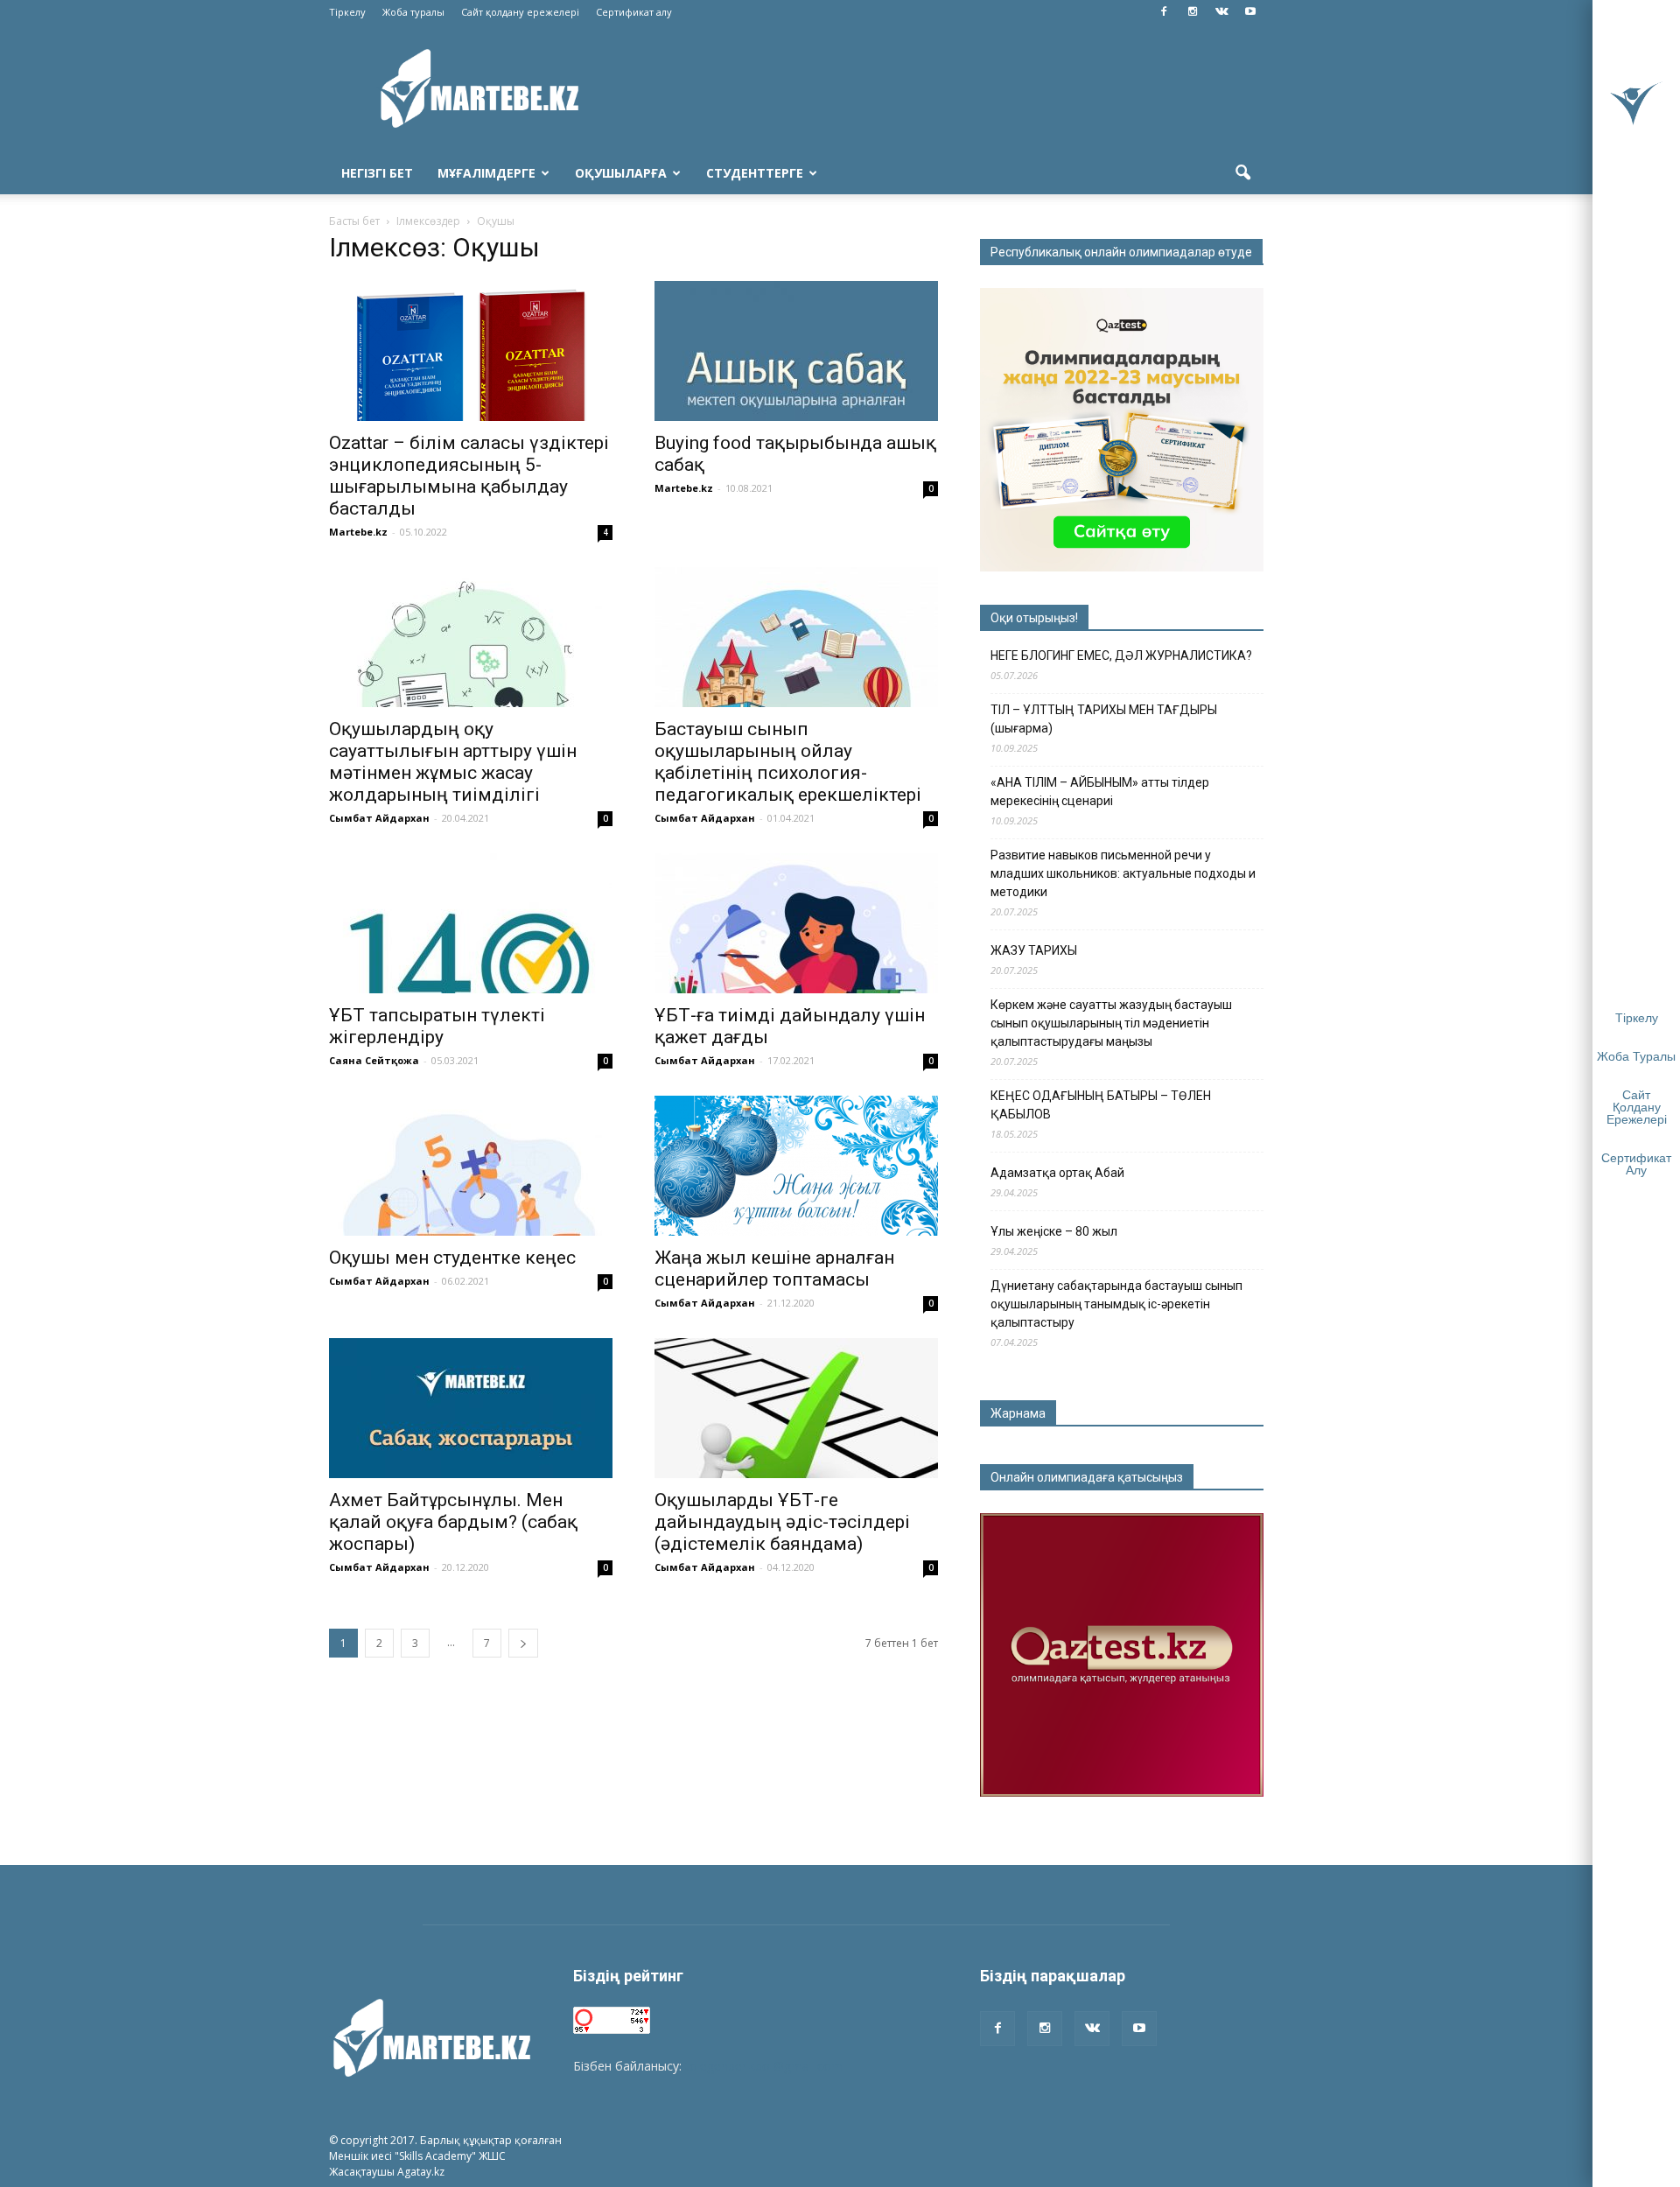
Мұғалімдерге (486, 173)
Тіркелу (347, 12)
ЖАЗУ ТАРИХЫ (1034, 950)
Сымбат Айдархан (379, 818)
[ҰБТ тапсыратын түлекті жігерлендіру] (471, 923)
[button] (1242, 173)
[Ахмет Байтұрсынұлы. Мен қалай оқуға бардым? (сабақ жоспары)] (471, 1408)
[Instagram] (1193, 12)
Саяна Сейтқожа (374, 1060)
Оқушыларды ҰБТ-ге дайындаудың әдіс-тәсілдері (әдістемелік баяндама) (782, 1522)
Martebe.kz (358, 532)
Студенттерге (755, 173)
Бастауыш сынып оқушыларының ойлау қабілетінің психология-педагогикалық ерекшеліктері (788, 762)
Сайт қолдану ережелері (520, 12)
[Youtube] (1250, 12)
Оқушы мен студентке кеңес (452, 1258)
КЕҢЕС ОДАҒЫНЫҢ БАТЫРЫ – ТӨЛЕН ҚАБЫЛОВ (1101, 1105)
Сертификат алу (634, 12)
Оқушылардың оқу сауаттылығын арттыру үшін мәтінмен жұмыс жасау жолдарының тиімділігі (453, 762)
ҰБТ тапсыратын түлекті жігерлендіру (437, 1026)
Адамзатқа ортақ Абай (1057, 1173)
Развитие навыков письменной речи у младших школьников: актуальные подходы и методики (1123, 873)
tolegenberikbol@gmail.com (764, 2066)
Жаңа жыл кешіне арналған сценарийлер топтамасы (774, 1269)
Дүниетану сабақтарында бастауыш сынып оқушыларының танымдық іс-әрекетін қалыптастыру (1116, 1304)
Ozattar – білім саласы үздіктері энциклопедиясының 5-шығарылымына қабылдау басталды (469, 476)
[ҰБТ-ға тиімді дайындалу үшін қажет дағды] (796, 923)
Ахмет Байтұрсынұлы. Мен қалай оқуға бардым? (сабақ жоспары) (453, 1522)
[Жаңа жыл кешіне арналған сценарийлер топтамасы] (796, 1166)
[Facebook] (1164, 12)
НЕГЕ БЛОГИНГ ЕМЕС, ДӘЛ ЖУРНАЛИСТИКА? (1121, 655)
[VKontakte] (1221, 12)
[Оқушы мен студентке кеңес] (471, 1166)
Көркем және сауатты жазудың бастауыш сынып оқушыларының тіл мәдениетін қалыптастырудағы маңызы (1111, 1023)
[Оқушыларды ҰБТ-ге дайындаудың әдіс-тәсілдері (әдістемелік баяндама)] (796, 1408)
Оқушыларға (621, 173)
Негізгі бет (377, 173)
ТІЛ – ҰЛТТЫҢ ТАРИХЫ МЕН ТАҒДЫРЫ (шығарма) (1104, 719)
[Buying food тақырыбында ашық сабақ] (796, 351)
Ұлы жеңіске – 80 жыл (1054, 1231)
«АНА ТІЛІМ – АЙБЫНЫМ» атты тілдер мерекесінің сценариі (1100, 792)
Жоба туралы (413, 12)
